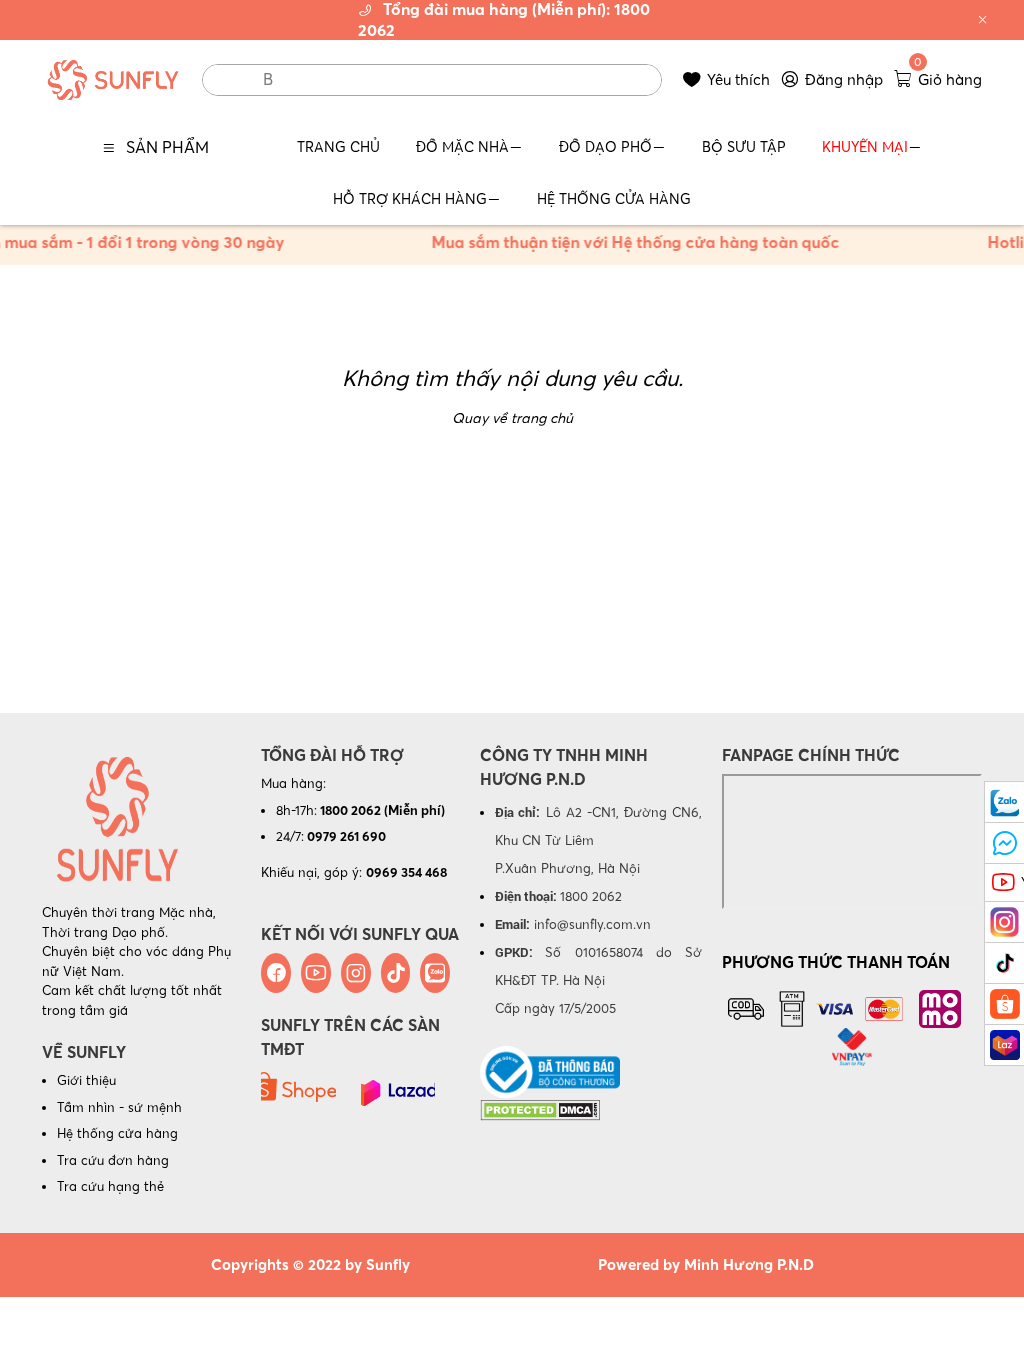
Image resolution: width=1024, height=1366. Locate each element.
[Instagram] (356, 973)
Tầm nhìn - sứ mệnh (119, 1107)
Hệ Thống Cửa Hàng (614, 199)
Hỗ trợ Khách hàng (410, 199)
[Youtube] (316, 973)
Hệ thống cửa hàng (117, 1133)
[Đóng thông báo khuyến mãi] (983, 20)
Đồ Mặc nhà (462, 147)
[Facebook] (276, 973)
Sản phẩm (167, 147)
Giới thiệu (86, 1080)
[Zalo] (435, 973)
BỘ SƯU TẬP (744, 147)
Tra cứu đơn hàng (113, 1160)
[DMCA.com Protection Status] (540, 1108)
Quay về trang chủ (512, 418)
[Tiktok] (396, 973)
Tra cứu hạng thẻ (110, 1186)
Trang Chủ (338, 147)
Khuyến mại (865, 147)
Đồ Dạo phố (605, 147)
